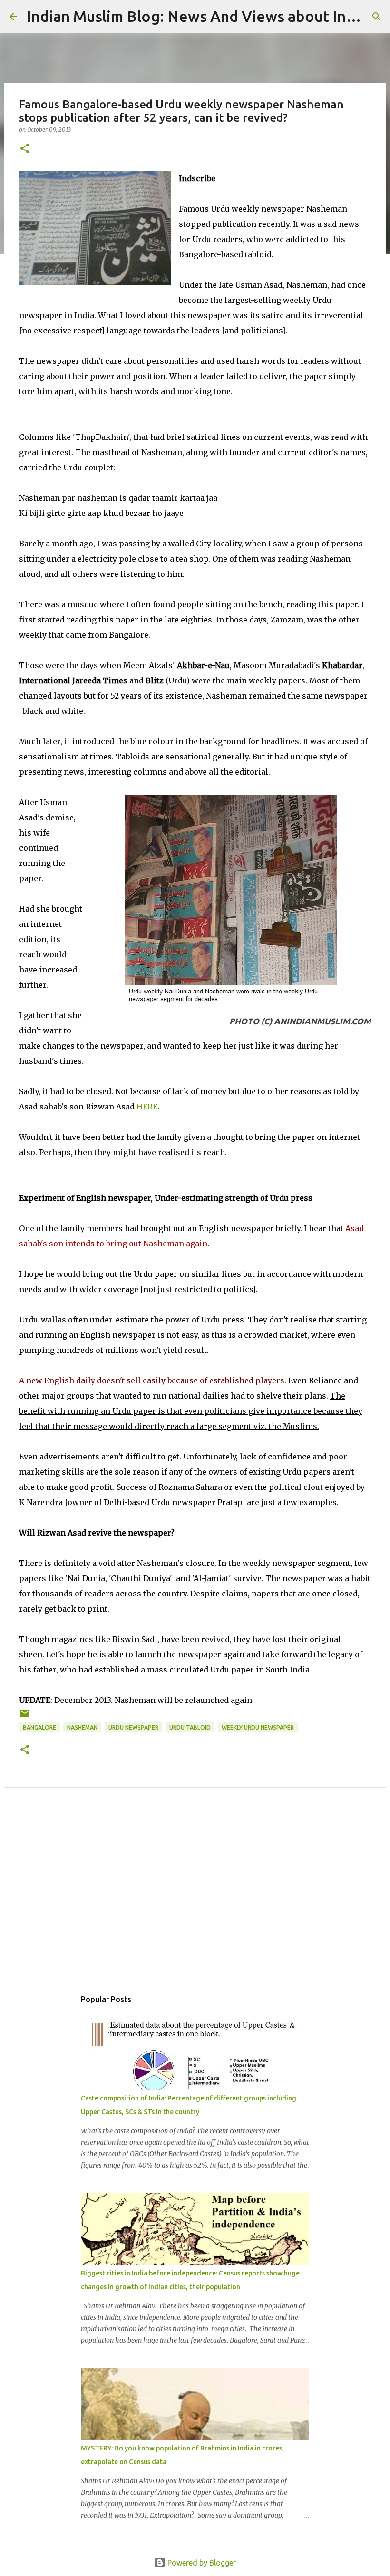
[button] (25, 149)
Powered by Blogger (201, 2563)
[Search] (377, 17)
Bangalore (39, 1727)
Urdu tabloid (190, 1727)
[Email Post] (25, 1717)
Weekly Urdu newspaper (258, 1727)
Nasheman (82, 1727)
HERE (147, 1107)
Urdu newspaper (133, 1727)
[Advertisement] (195, 1899)
